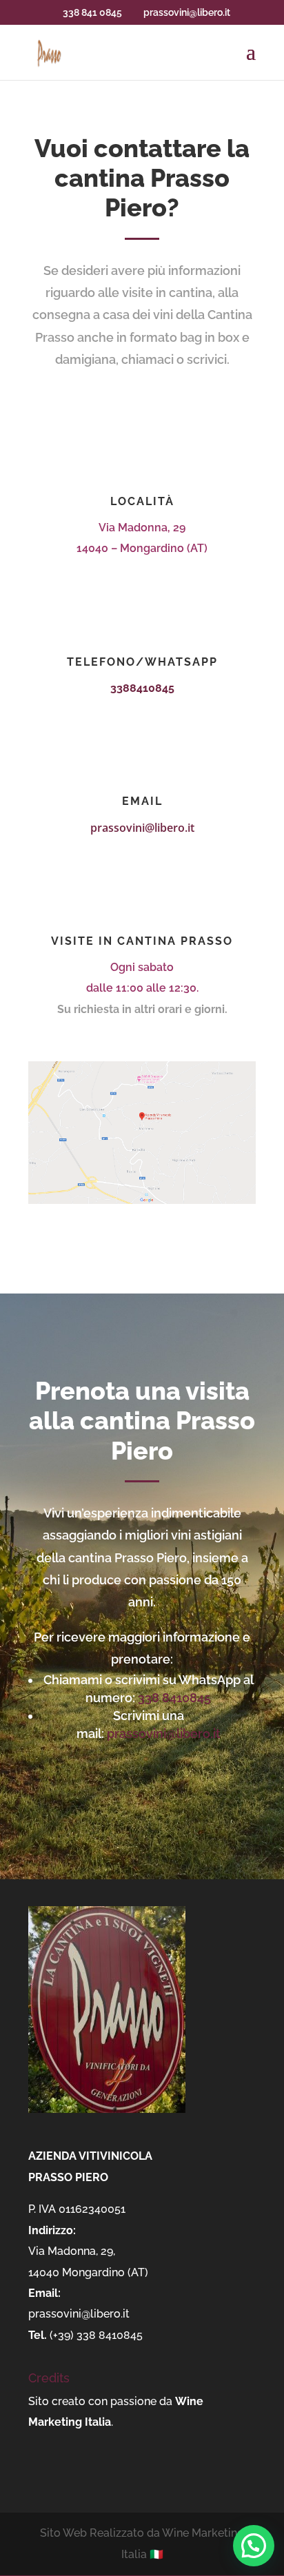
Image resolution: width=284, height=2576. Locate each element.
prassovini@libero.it (142, 828)
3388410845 (142, 688)
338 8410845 (174, 1698)
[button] (254, 2546)
